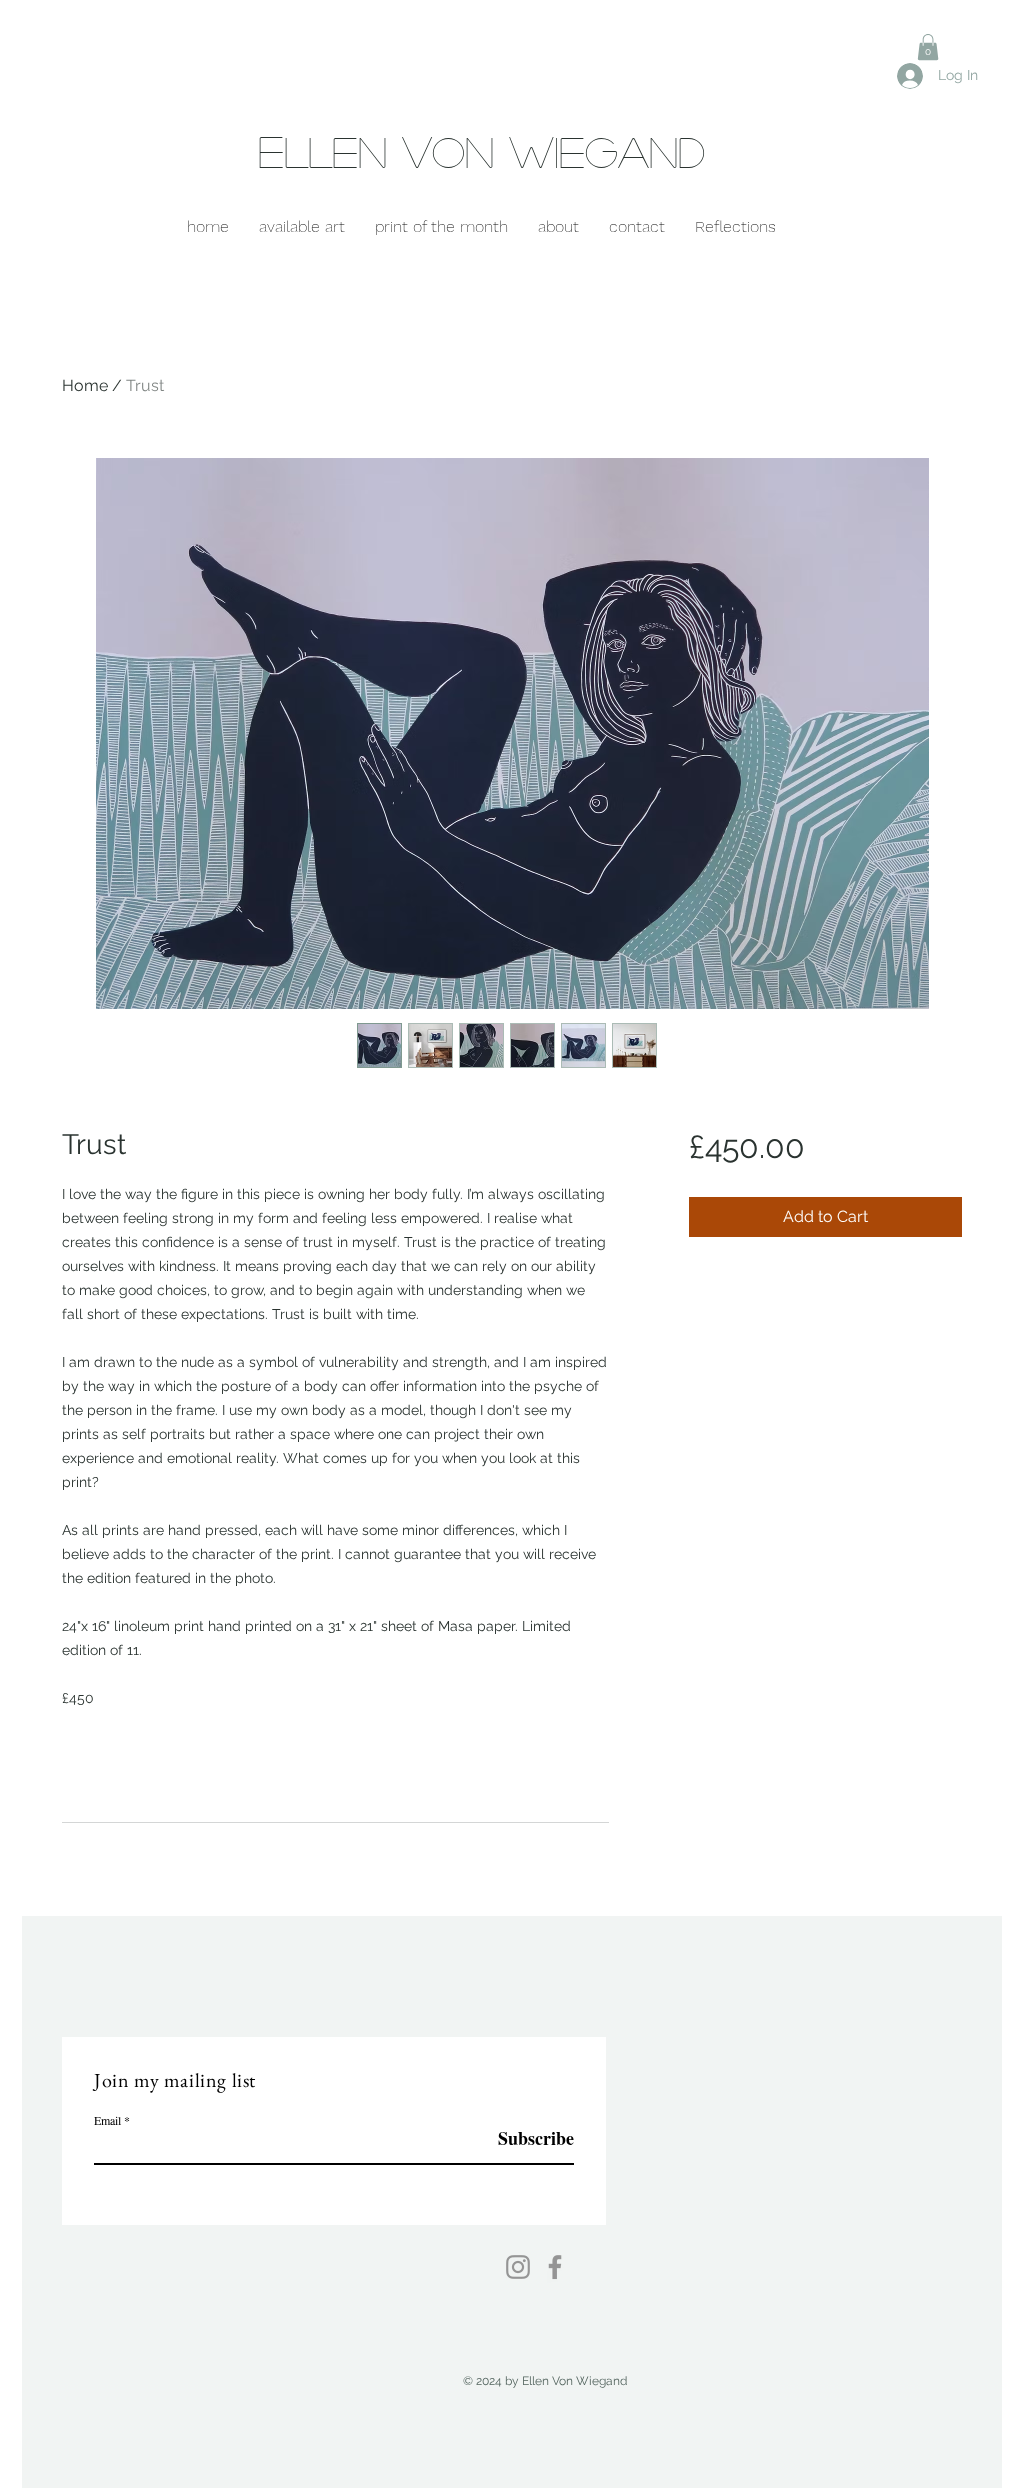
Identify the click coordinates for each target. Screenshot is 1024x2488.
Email (107, 2120)
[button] (928, 47)
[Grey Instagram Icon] (518, 2267)
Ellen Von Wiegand (481, 151)
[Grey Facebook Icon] (555, 2267)
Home (85, 385)
